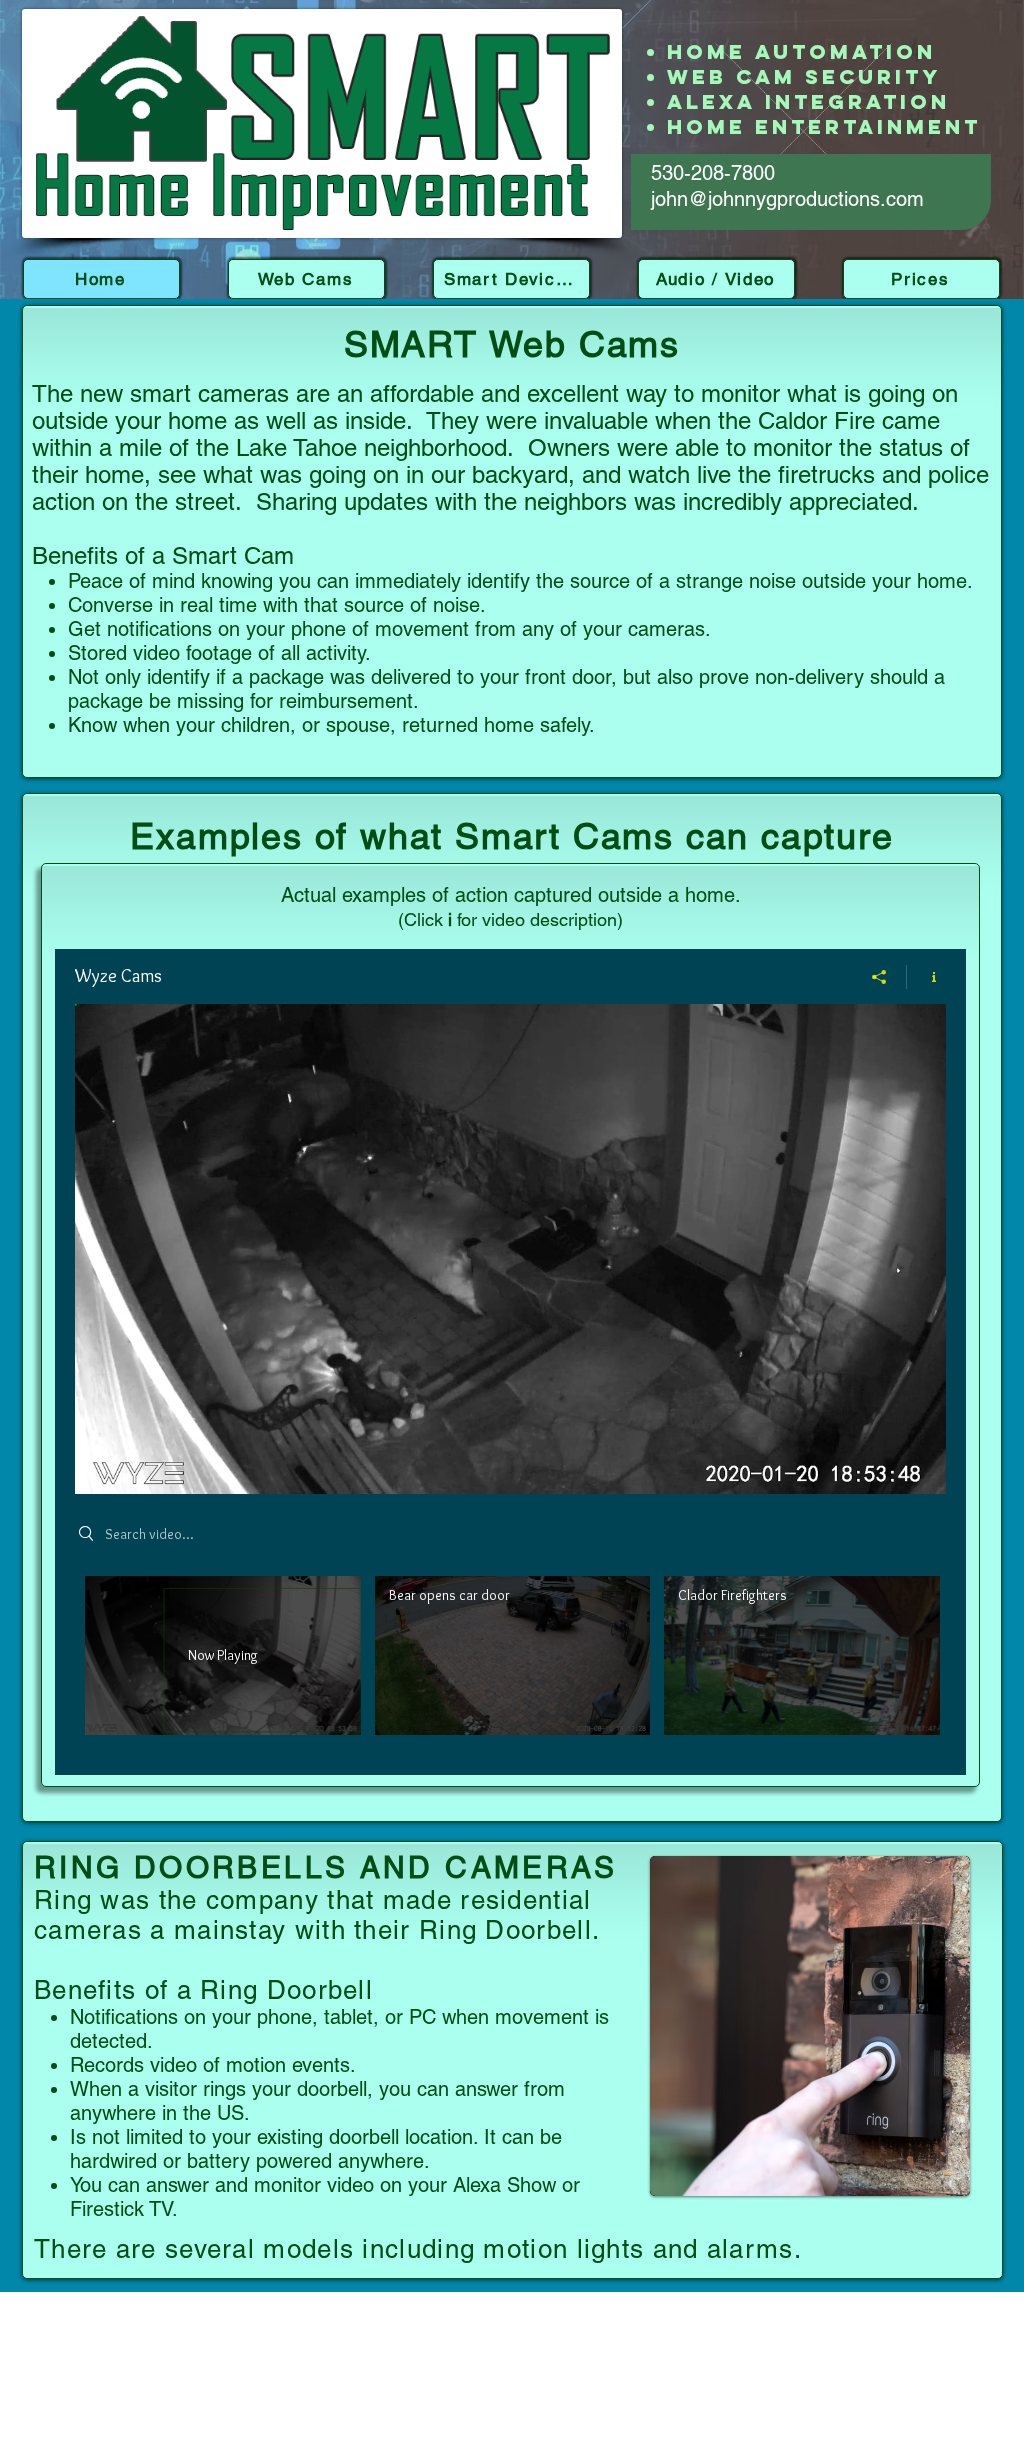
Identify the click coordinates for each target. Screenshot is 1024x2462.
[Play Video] (512, 1655)
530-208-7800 (713, 173)
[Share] (879, 977)
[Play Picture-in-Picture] (885, 1467)
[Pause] (101, 1467)
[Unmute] (135, 1467)
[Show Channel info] (926, 977)
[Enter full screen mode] (919, 1467)
